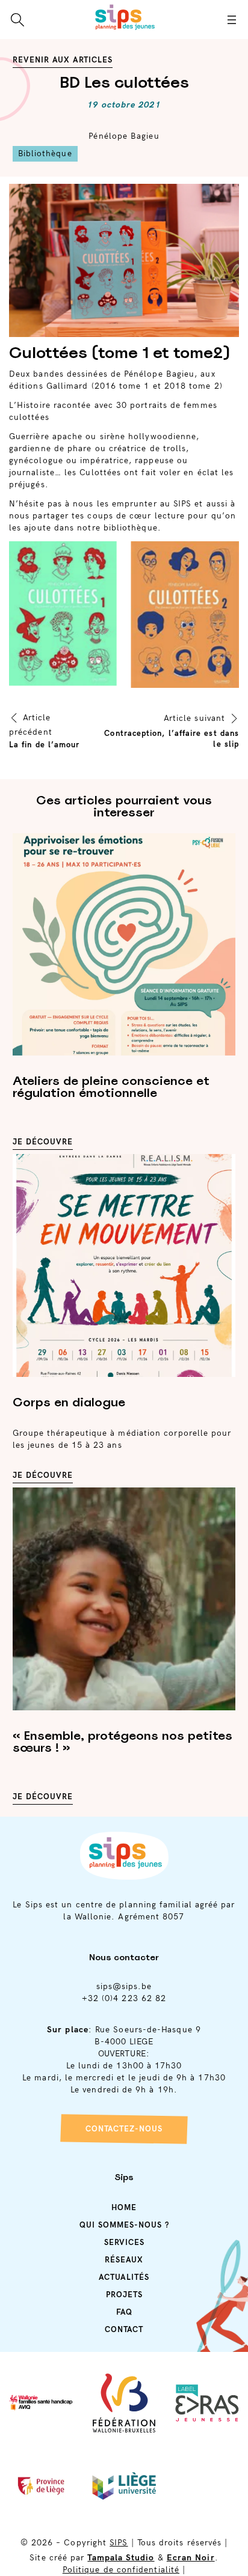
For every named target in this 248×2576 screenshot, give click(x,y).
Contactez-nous (124, 2129)
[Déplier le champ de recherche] (17, 20)
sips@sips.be (124, 1986)
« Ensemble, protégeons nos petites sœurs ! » (122, 1742)
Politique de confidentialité (121, 2570)
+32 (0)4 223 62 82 (124, 1998)
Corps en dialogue (69, 1402)
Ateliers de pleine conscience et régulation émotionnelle (111, 1087)
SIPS (119, 2543)
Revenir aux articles (63, 60)
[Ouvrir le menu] (232, 20)
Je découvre (43, 1142)
